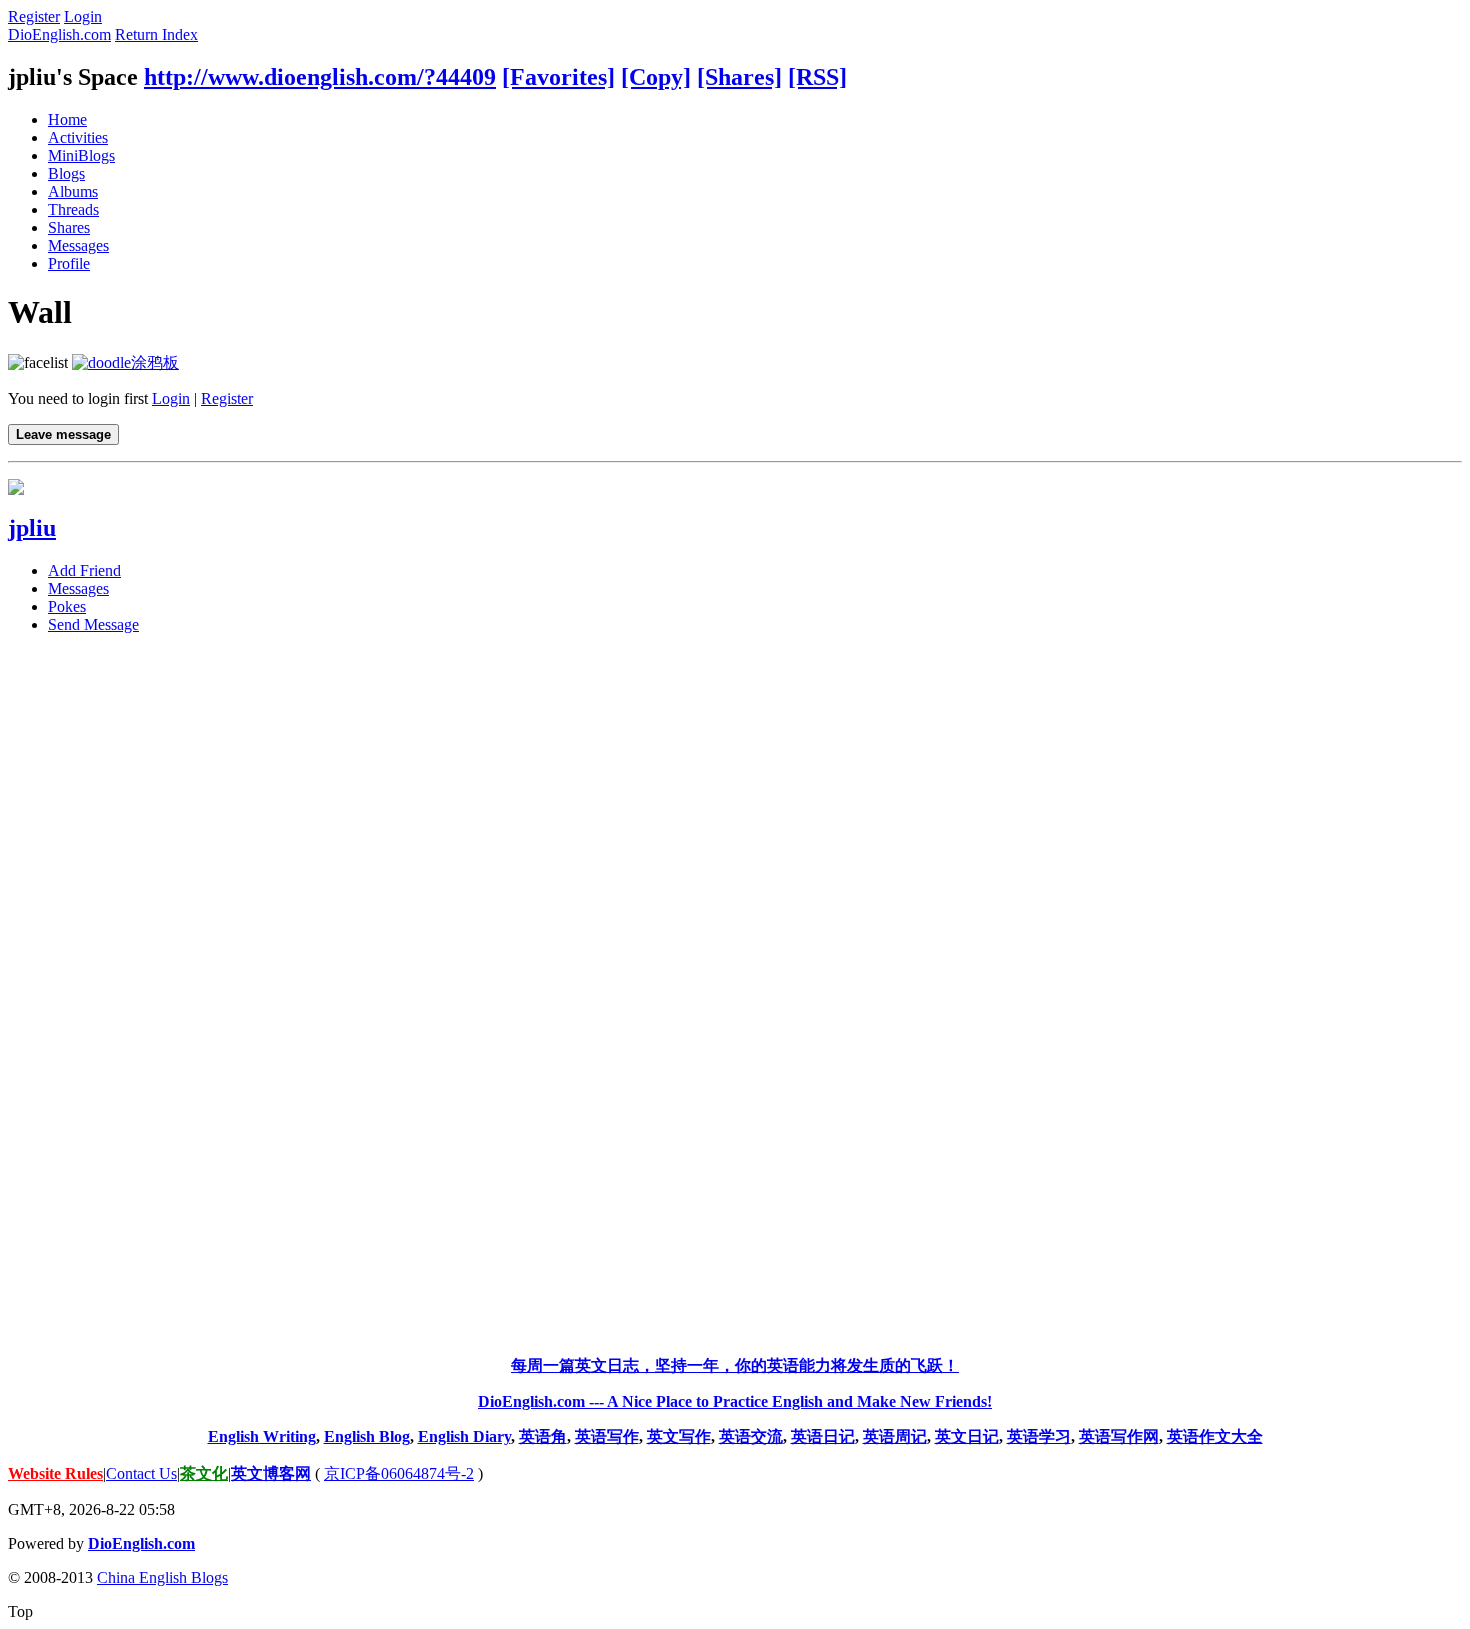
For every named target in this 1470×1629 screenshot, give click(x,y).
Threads (73, 209)
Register (34, 16)
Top (20, 1611)
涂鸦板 (155, 362)
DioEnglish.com (59, 34)
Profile (69, 263)
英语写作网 (1119, 1436)
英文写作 (679, 1436)
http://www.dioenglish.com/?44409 (320, 77)
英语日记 (823, 1436)
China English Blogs (162, 1577)
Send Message (93, 624)
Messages (78, 245)
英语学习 (1039, 1436)
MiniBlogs (81, 155)
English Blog (367, 1436)
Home (67, 119)
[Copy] (656, 77)
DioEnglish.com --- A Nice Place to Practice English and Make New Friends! (735, 1401)
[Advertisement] (735, 950)
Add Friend (84, 570)
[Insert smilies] (38, 362)
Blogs (66, 173)
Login (83, 16)
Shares (69, 227)
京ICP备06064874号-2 (399, 1473)
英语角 (543, 1436)
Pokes (67, 606)
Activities (78, 137)
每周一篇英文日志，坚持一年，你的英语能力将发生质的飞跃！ (735, 1365)
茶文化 (204, 1473)
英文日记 (967, 1436)
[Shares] (739, 77)
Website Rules (55, 1473)
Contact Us (141, 1473)
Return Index (156, 34)
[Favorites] (558, 77)
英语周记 (895, 1436)
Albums (73, 191)
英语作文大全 (1215, 1436)
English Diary (464, 1436)
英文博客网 (271, 1473)
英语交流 (751, 1436)
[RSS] (817, 77)
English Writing (262, 1436)
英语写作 (607, 1436)
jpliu (32, 528)
